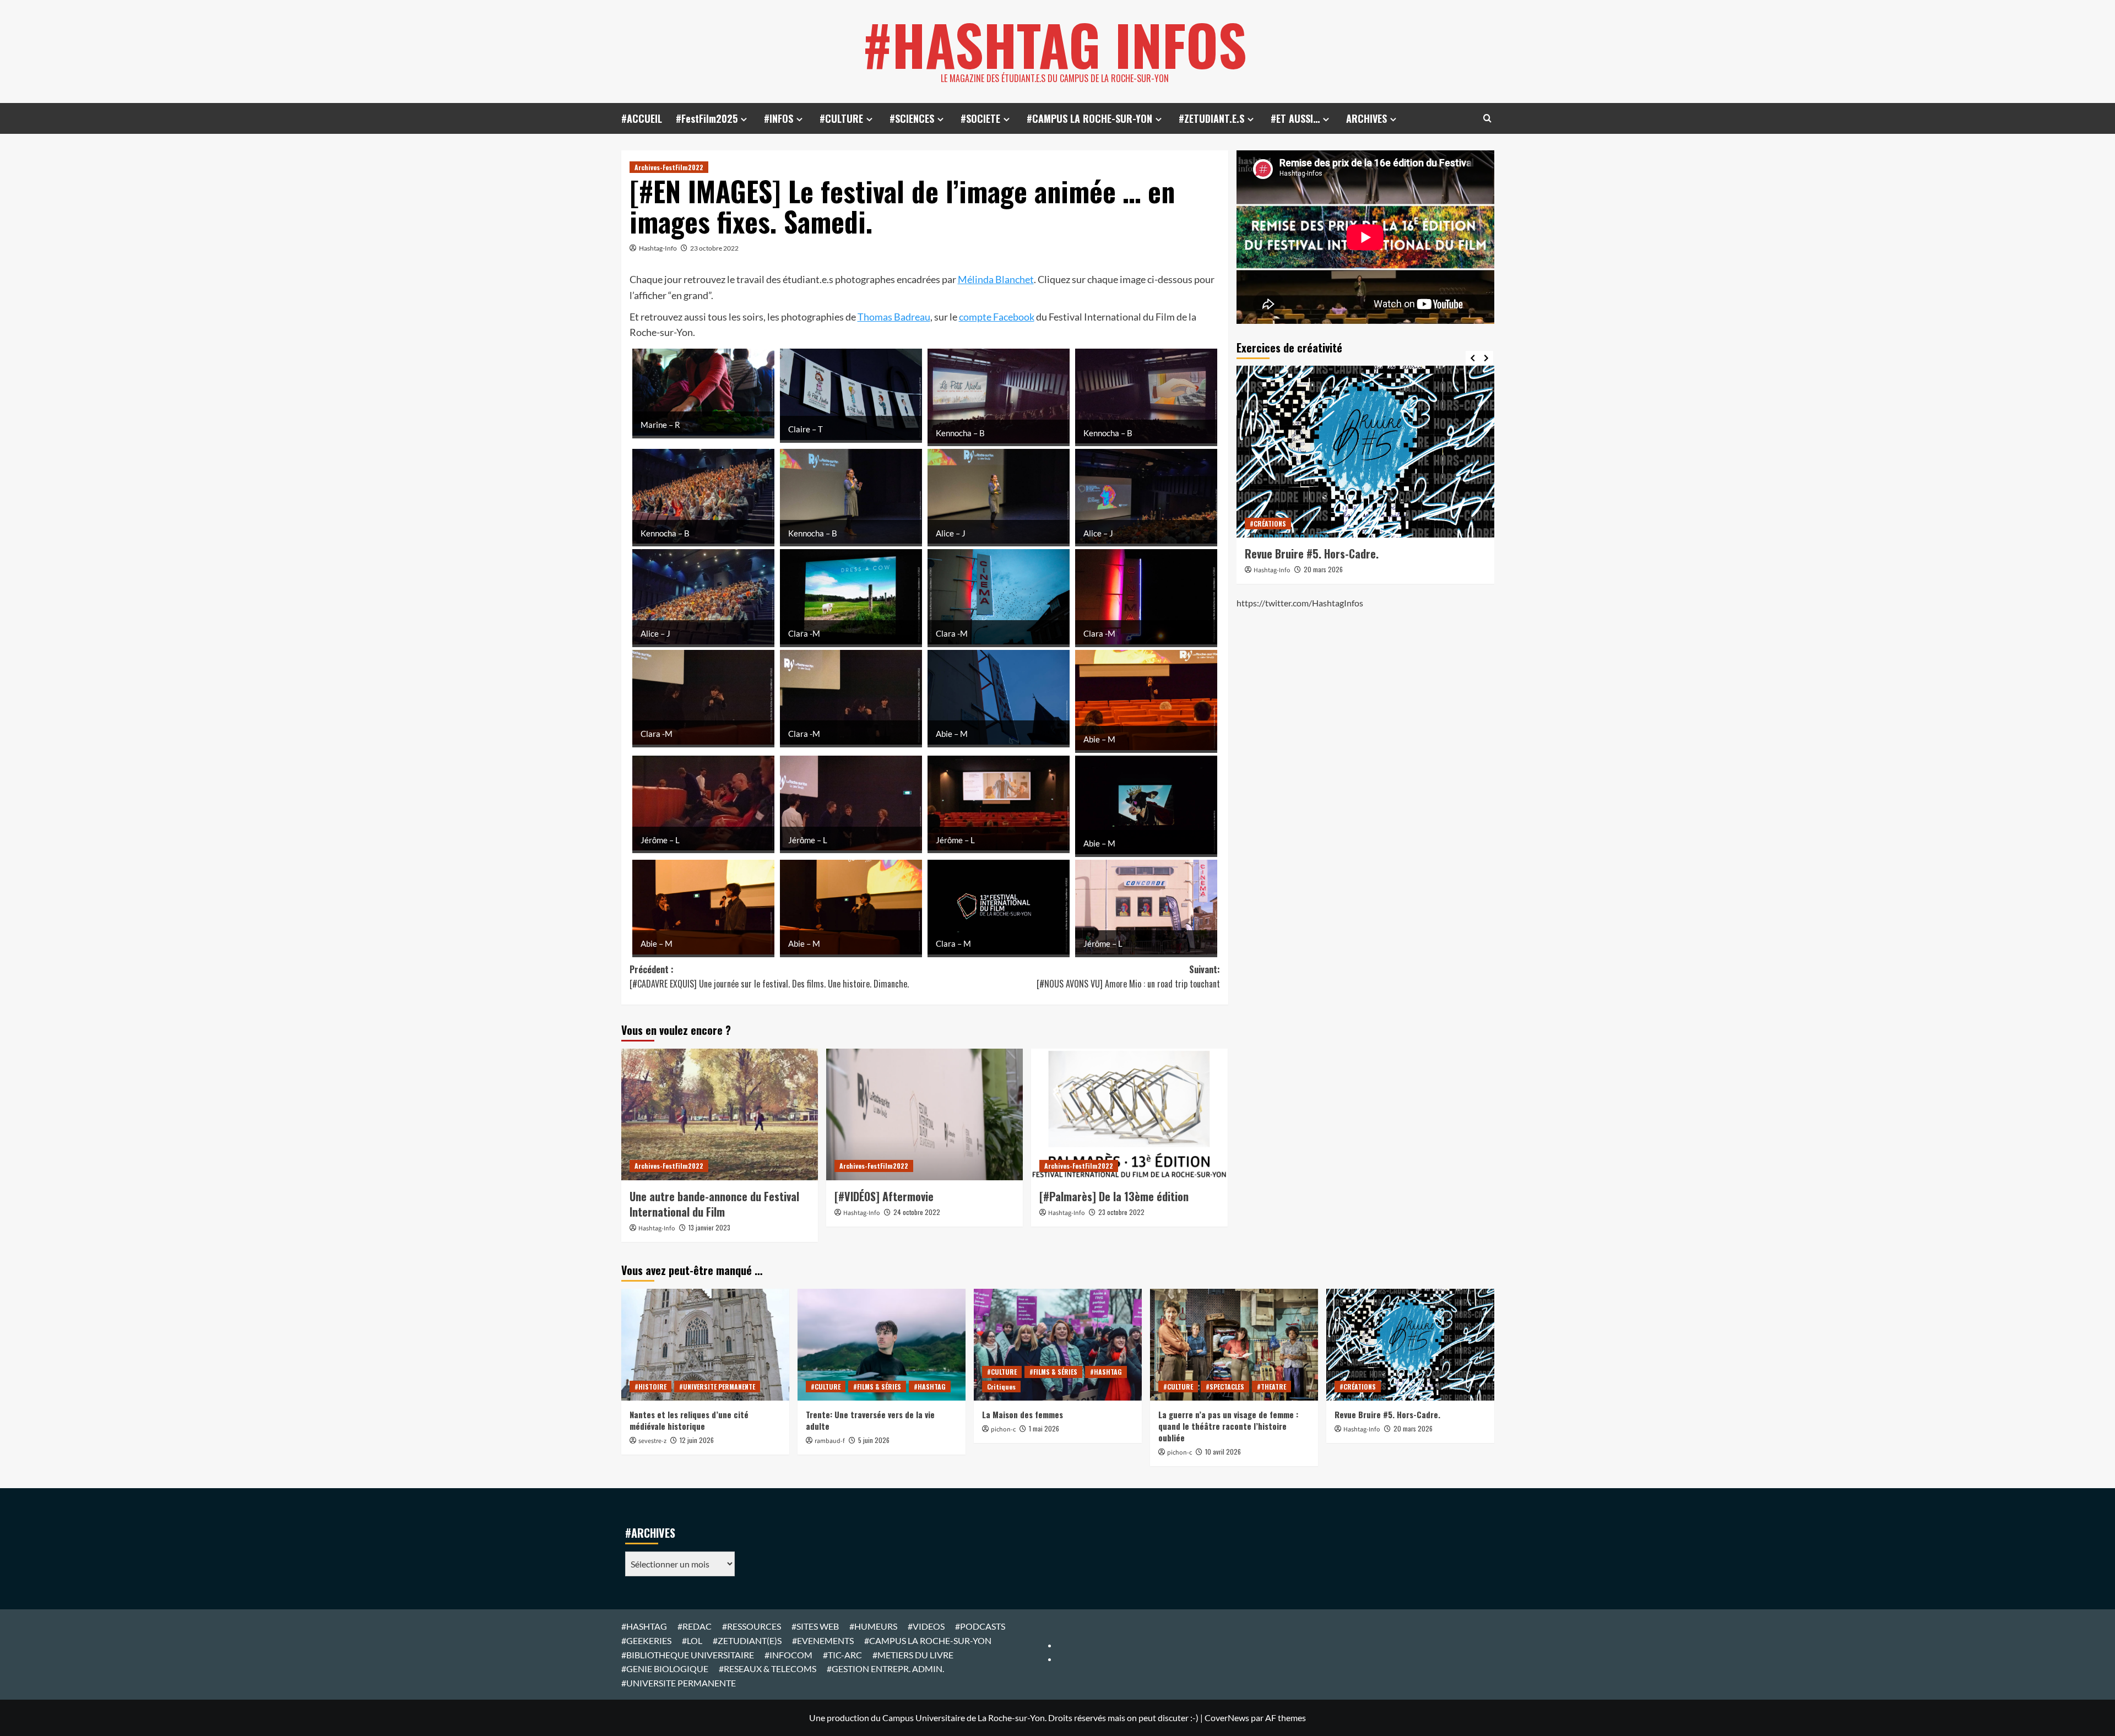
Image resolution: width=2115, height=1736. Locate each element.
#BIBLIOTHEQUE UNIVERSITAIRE (688, 1655)
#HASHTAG (930, 1387)
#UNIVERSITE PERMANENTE (717, 1387)
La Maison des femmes (1023, 1414)
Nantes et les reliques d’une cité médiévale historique (689, 1420)
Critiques (1001, 1387)
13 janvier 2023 (709, 1227)
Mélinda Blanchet (996, 279)
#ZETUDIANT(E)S (747, 1640)
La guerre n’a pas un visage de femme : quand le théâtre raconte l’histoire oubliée (1228, 1426)
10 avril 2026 (1223, 1452)
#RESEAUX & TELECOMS (768, 1669)
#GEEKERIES (646, 1640)
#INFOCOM (788, 1655)
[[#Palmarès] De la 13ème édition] (1129, 1114)
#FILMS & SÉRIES (877, 1387)
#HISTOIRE (650, 1387)
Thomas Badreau (894, 317)
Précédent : (769, 977)
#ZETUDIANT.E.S (1211, 118)
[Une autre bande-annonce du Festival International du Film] (720, 1114)
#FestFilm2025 (707, 118)
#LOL (692, 1640)
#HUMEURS (873, 1626)
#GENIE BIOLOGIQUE (665, 1669)
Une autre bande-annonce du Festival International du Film (714, 1204)
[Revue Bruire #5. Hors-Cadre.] (1306, 452)
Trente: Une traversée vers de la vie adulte (870, 1420)
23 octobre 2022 (714, 248)
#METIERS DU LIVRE (913, 1655)
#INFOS (779, 118)
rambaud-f (830, 1441)
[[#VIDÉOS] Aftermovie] (924, 1114)
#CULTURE (841, 118)
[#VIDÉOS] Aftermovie (884, 1196)
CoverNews (1227, 1718)
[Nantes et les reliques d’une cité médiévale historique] (705, 1345)
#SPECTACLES (1225, 1387)
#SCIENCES (912, 118)
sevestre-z (652, 1441)
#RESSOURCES (752, 1626)
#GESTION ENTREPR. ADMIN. (885, 1669)
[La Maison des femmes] (1058, 1345)
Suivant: (1128, 977)
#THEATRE (1271, 1387)
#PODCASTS (980, 1626)
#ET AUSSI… (1295, 118)
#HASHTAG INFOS (1055, 44)
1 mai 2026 (1044, 1428)
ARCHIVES (1366, 118)
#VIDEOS (926, 1626)
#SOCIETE (980, 118)
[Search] (1487, 118)
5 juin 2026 (874, 1440)
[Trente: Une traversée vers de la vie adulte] (882, 1345)
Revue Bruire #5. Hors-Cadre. (1253, 554)
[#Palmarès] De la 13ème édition (1114, 1196)
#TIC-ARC (842, 1655)
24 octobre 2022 (917, 1212)
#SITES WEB (815, 1626)
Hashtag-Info (658, 248)
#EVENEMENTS (823, 1640)
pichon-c (1003, 1430)
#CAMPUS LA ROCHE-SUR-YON (1089, 118)
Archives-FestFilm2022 (669, 167)
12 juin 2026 (697, 1440)
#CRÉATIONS (1475, 523)
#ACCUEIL (642, 118)
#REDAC (695, 1626)
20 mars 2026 (1264, 569)
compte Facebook (997, 317)
